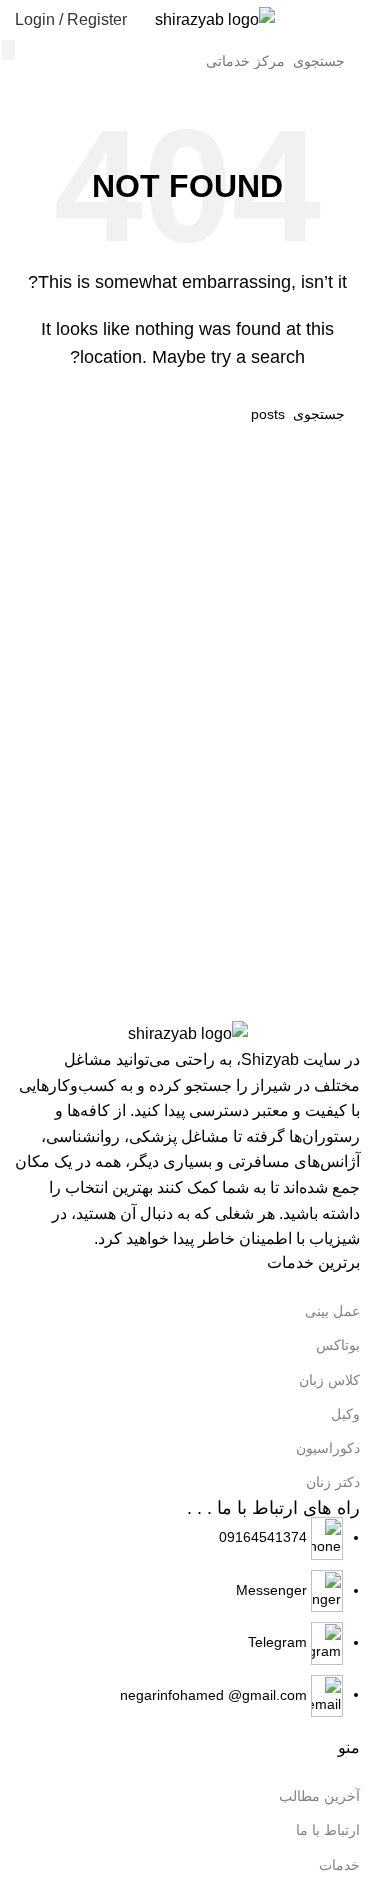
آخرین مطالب (319, 1796)
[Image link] (188, 1033)
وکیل (345, 1414)
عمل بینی (332, 1311)
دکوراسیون (328, 1448)
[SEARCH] (8, 50)
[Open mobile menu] (352, 20)
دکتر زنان (333, 1482)
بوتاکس (338, 1345)
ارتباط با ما (328, 1830)
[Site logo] (215, 18)
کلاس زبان (329, 1380)
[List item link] (187, 1617)
